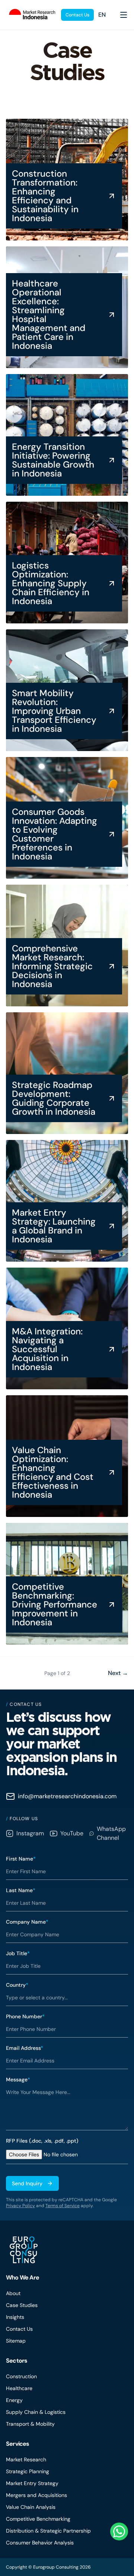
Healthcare (19, 2388)
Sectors (17, 2361)
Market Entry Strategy (32, 2483)
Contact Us (77, 15)
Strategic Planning (28, 2471)
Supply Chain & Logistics (36, 2412)
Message (18, 2080)
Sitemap (16, 2341)
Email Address (25, 2048)
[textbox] (67, 2107)
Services (18, 2444)
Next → (118, 1673)
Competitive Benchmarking (38, 2519)
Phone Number (25, 2016)
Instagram (30, 1833)
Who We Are (23, 2277)
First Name (21, 1859)
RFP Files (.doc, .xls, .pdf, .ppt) (42, 2141)
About (13, 2293)
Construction (21, 2376)
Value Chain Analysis (31, 2507)
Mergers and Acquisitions (36, 2495)
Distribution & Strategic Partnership (48, 2531)
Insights (15, 2317)
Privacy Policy (20, 2206)
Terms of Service (63, 2206)
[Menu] (124, 15)
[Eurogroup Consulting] (31, 15)
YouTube (72, 1833)
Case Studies (22, 2305)
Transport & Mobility (30, 2424)
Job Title (18, 1953)
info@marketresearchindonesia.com (67, 1796)
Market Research (26, 2459)
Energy (14, 2400)
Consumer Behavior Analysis (40, 2543)
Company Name (27, 1922)
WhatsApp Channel (111, 1833)
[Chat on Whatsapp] (119, 2531)
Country (17, 1985)
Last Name (21, 1890)
